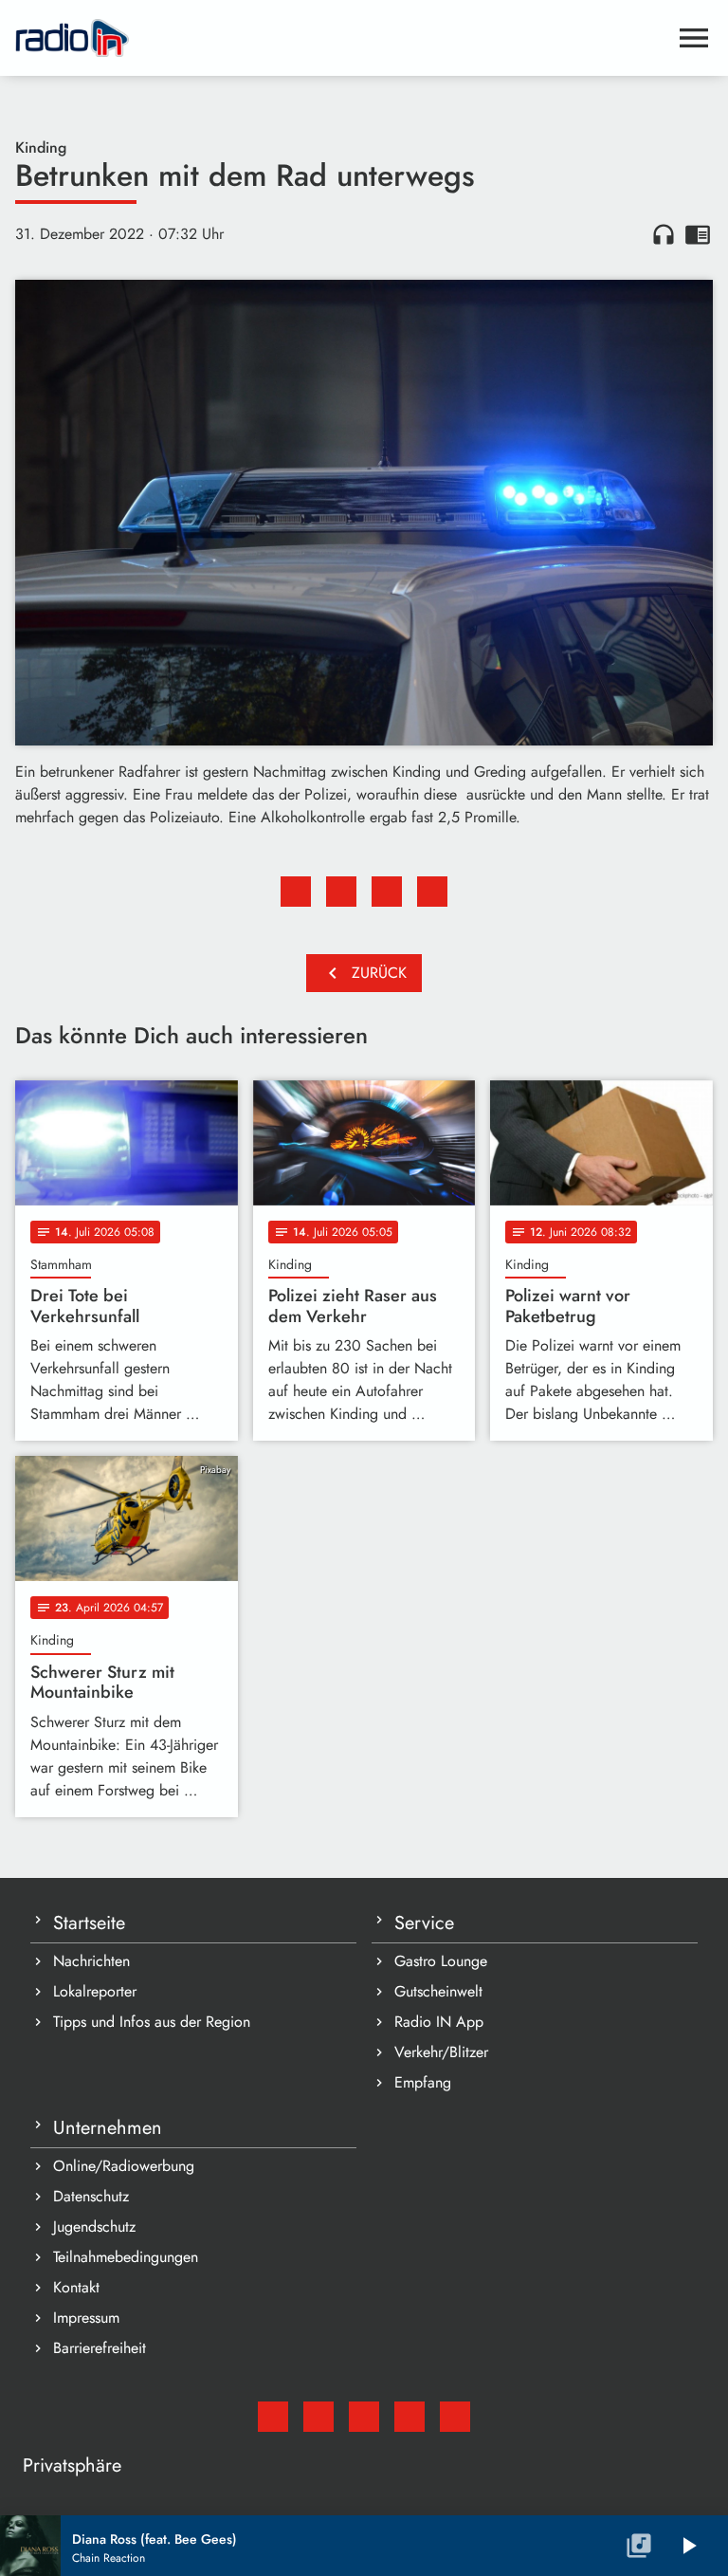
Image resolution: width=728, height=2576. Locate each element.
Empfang (423, 2082)
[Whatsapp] (409, 2417)
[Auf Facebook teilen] (296, 892)
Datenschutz (91, 2196)
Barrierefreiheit (100, 2348)
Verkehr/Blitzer (441, 2052)
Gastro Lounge (441, 1961)
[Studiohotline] (455, 2417)
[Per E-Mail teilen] (432, 892)
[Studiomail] (273, 2417)
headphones (664, 234)
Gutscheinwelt (438, 1991)
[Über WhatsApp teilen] (387, 892)
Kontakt (76, 2287)
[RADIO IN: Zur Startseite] (341, 38)
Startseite (89, 1923)
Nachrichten (91, 1961)
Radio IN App (439, 2022)
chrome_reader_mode (698, 234)
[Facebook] (318, 2417)
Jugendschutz (94, 2226)
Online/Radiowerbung (124, 2166)
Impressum (86, 2318)
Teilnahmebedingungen (126, 2257)
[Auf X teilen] (341, 892)
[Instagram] (364, 2417)
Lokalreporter (95, 1991)
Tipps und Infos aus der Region (152, 2022)
